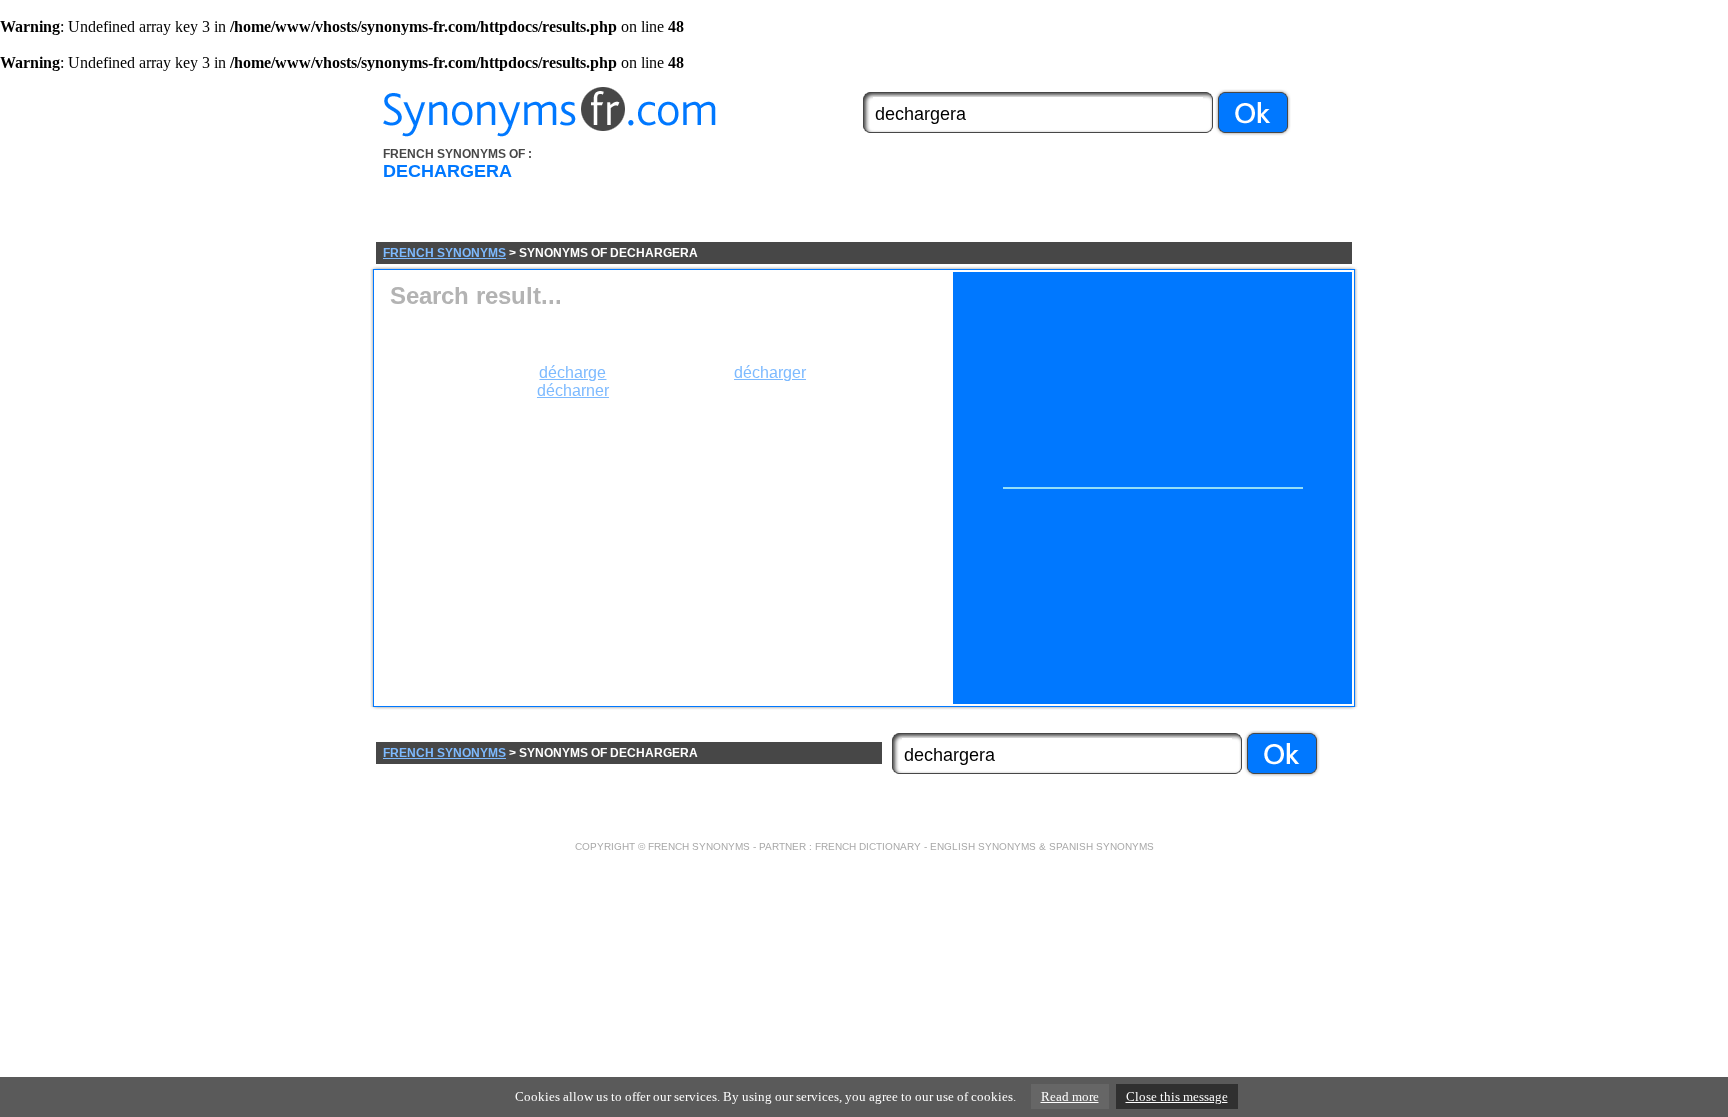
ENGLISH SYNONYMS (983, 846)
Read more (1070, 1096)
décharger (770, 372)
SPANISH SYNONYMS (1101, 846)
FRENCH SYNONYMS (444, 253)
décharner (573, 390)
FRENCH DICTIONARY (868, 846)
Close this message (1177, 1096)
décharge (572, 372)
